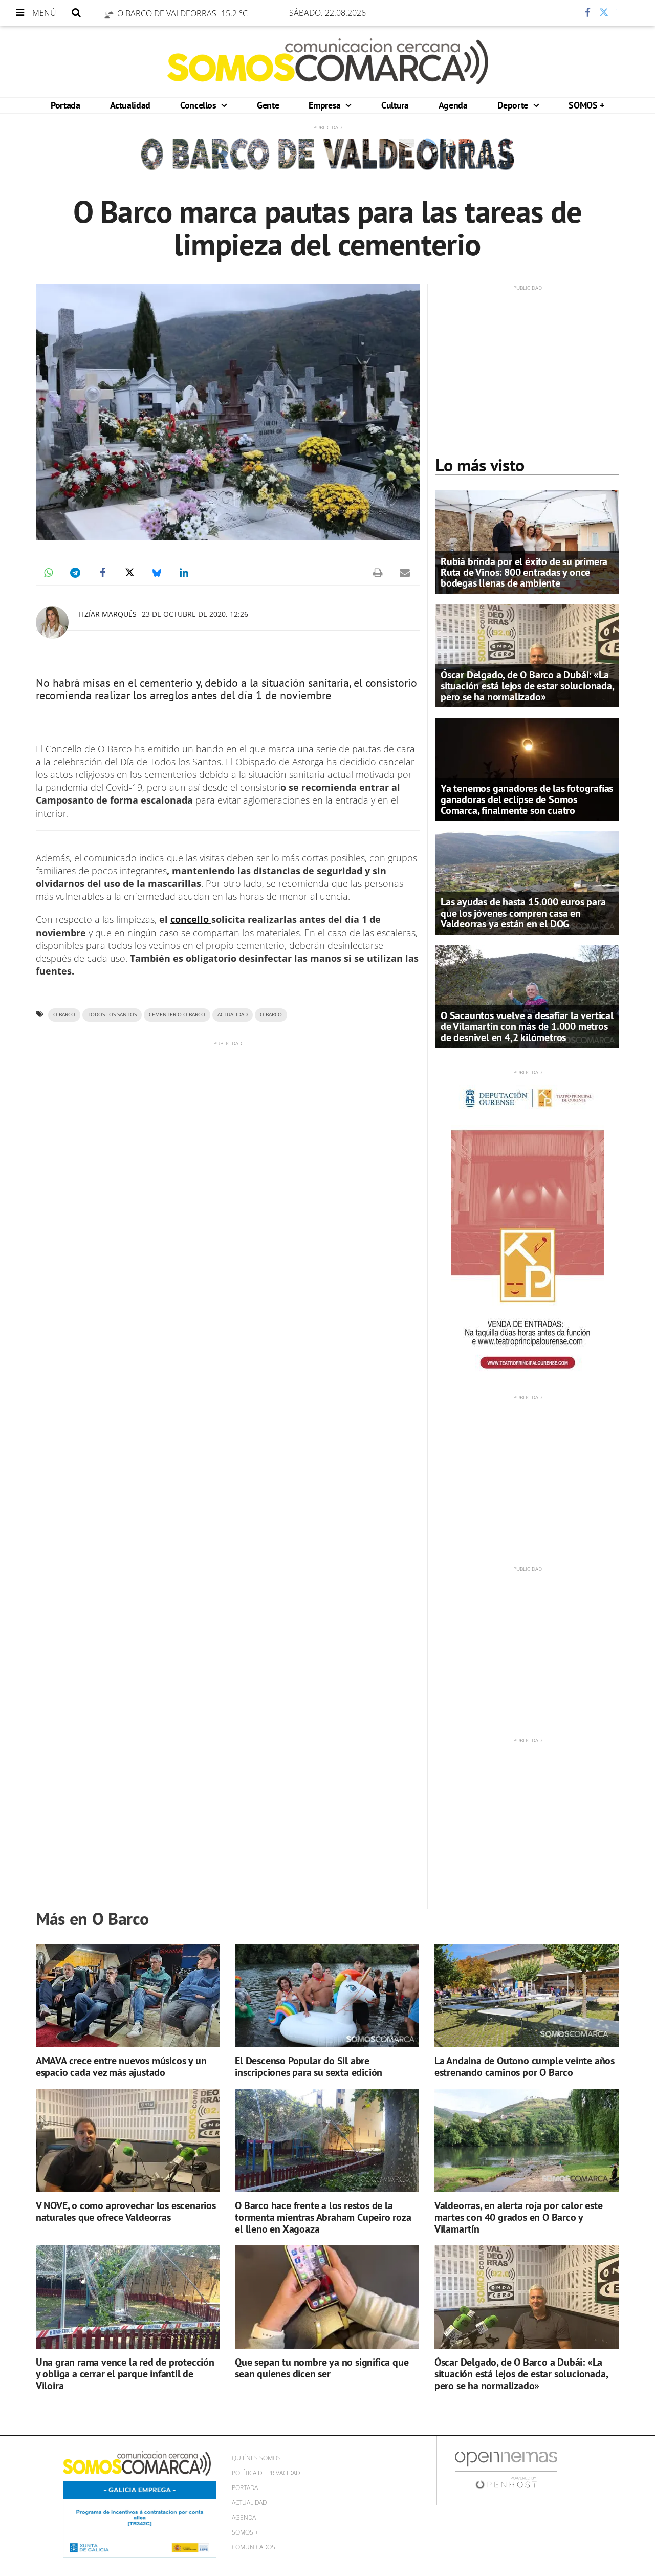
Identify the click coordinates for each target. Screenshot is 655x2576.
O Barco (64, 1015)
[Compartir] (557, 13)
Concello (65, 749)
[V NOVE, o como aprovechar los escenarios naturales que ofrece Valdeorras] (128, 2141)
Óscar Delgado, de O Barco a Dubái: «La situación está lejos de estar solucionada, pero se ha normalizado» (527, 685)
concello (191, 919)
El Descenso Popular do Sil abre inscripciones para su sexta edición (309, 2066)
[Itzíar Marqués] (52, 622)
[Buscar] (76, 13)
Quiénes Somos (256, 2458)
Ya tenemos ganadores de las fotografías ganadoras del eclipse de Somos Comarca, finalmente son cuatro (527, 799)
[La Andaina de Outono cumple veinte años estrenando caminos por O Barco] (527, 1996)
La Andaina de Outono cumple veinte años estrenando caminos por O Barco (525, 2066)
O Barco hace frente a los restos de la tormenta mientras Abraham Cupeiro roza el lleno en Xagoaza (323, 2217)
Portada (65, 105)
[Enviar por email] (405, 573)
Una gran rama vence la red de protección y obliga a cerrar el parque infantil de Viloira (125, 2374)
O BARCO (271, 1015)
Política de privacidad (266, 2473)
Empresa (326, 105)
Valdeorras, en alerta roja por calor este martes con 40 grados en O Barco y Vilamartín (519, 2217)
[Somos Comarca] (328, 61)
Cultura (395, 105)
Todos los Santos (112, 1015)
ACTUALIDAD (233, 1015)
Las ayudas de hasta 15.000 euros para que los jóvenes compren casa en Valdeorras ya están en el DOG (523, 913)
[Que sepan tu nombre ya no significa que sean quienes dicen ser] (327, 2297)
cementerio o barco (177, 1015)
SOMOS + (586, 105)
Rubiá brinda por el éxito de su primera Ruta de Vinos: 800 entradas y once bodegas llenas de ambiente (524, 572)
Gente (268, 105)
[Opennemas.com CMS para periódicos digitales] (506, 2470)
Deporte (514, 105)
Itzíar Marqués (107, 614)
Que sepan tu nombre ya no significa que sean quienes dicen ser (322, 2368)
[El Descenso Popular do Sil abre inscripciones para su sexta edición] (327, 1996)
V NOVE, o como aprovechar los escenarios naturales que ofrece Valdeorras (126, 2211)
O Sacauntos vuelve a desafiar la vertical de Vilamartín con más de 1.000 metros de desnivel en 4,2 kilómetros (527, 1026)
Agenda (453, 105)
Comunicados (254, 2547)
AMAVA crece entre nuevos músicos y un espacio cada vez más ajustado (121, 2066)
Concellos (199, 105)
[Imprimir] (378, 573)
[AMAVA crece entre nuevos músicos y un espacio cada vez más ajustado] (128, 1996)
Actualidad (130, 105)
